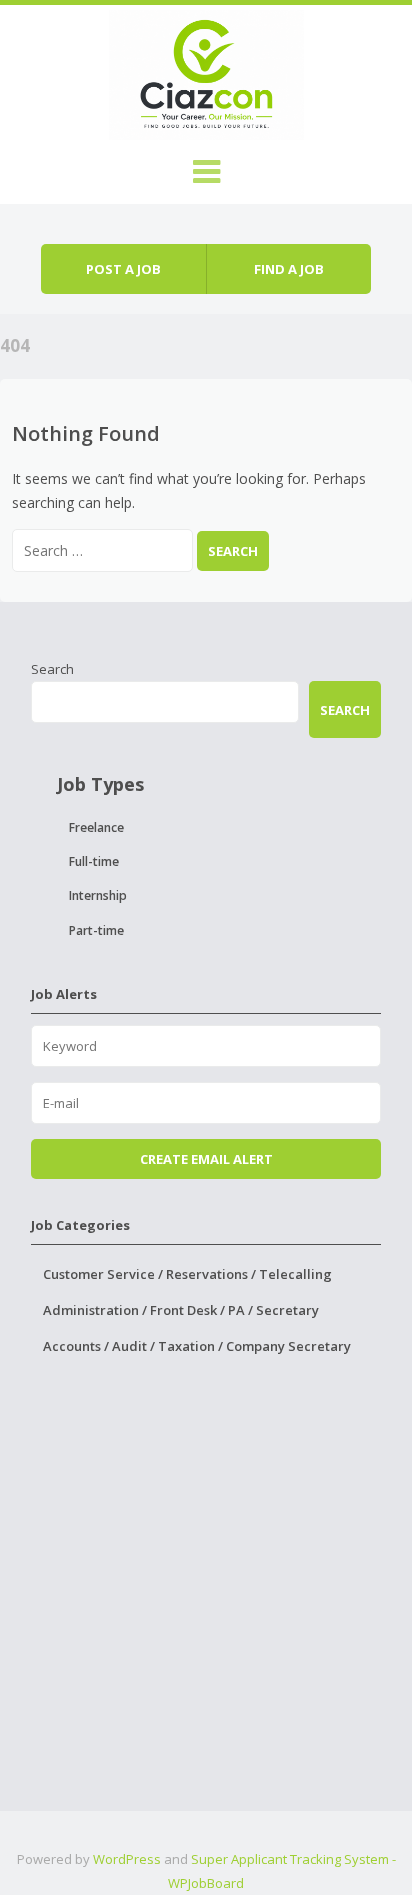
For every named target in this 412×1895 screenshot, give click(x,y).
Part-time (96, 930)
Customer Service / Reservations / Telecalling (187, 1274)
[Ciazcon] (206, 72)
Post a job (123, 269)
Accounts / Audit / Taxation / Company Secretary (197, 1346)
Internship (98, 895)
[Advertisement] (206, 1605)
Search (52, 669)
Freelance (96, 827)
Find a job (289, 269)
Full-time (94, 861)
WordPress (127, 1859)
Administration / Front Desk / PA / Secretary (181, 1310)
